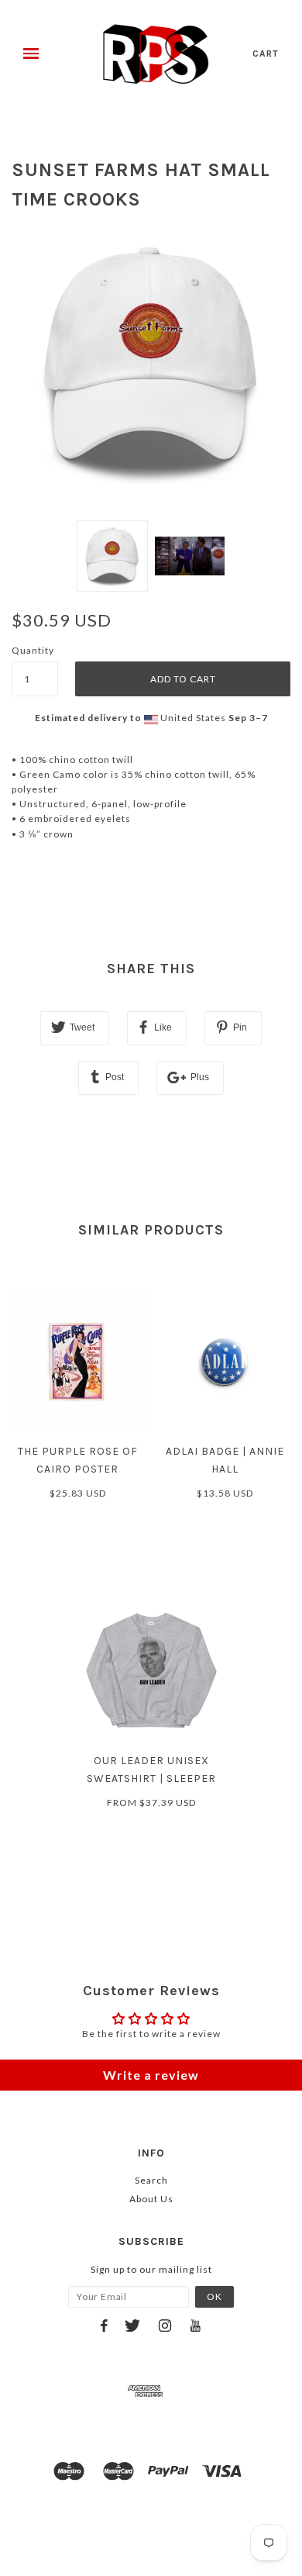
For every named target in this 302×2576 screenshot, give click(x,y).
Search (151, 2180)
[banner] (156, 54)
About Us (151, 2199)
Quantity (33, 650)
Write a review (151, 2075)
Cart (266, 54)
